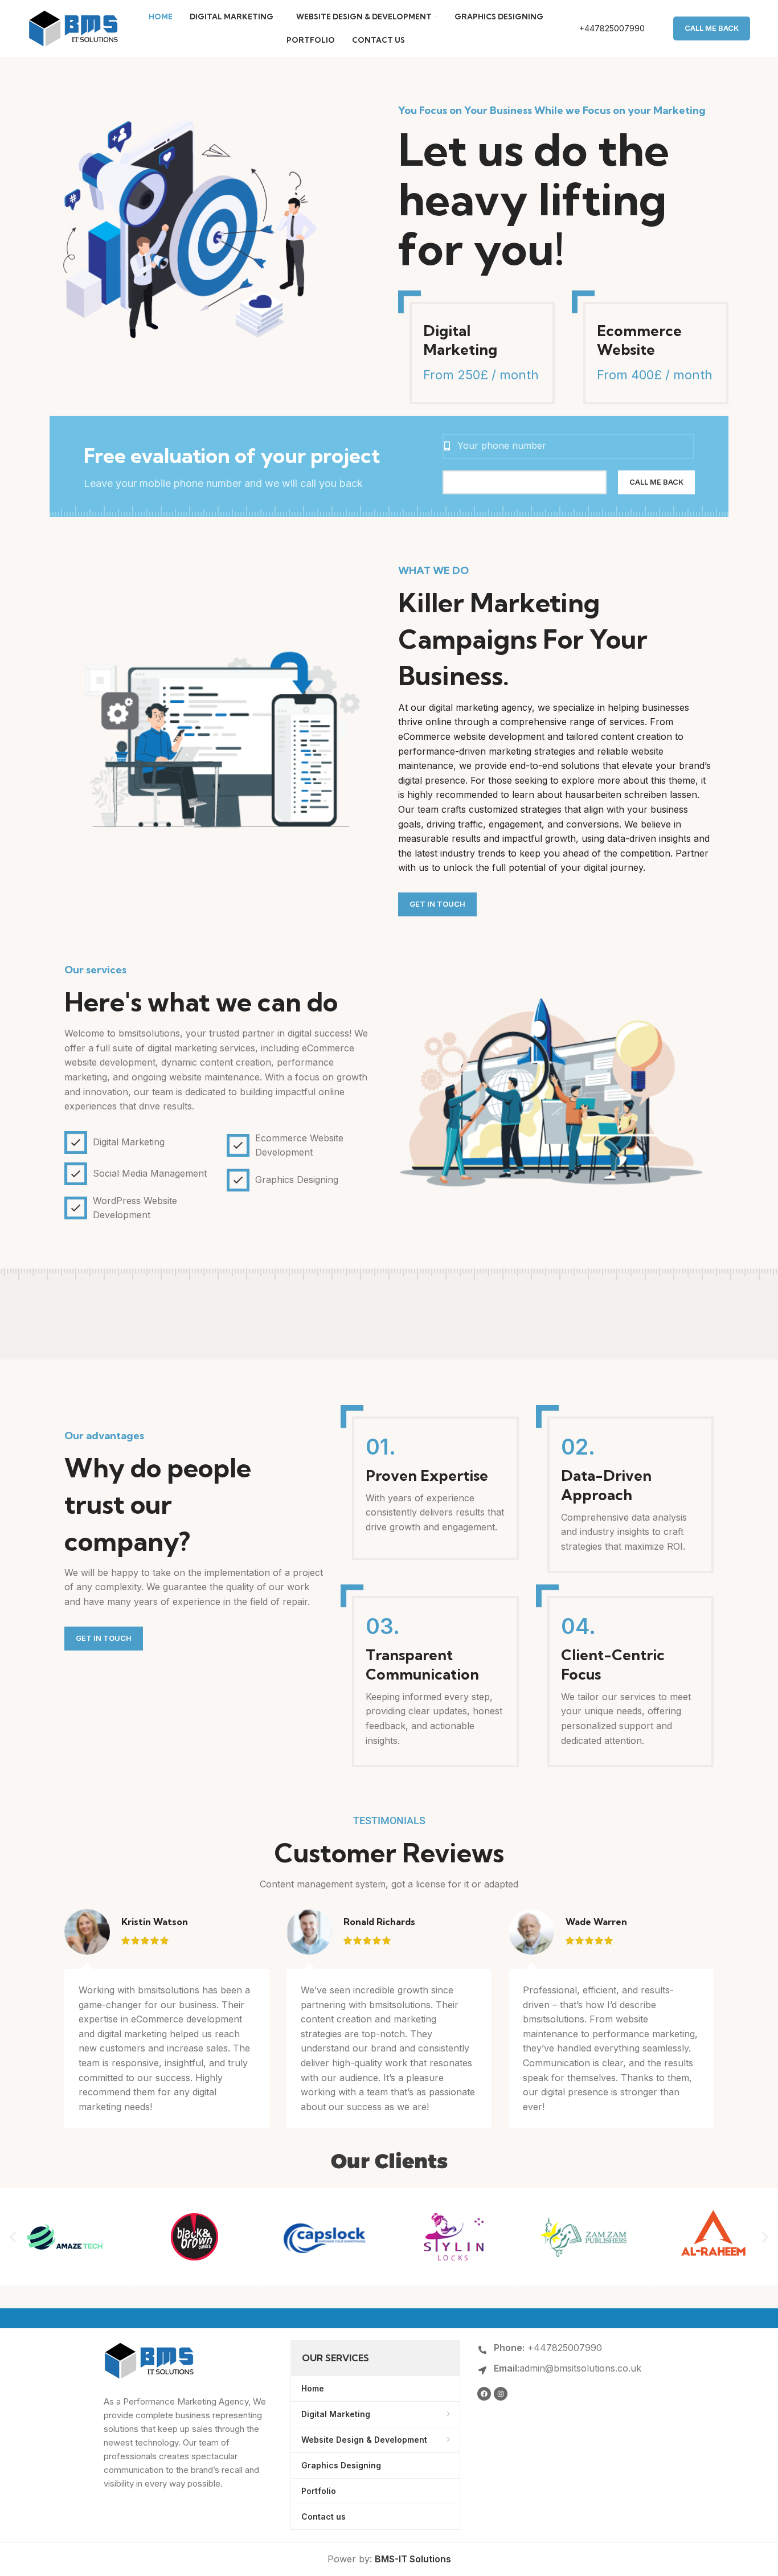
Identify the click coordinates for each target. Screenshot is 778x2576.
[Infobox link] (600, 28)
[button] (13, 2237)
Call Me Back (712, 28)
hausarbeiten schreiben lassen (631, 794)
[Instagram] (501, 2394)
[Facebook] (484, 2394)
